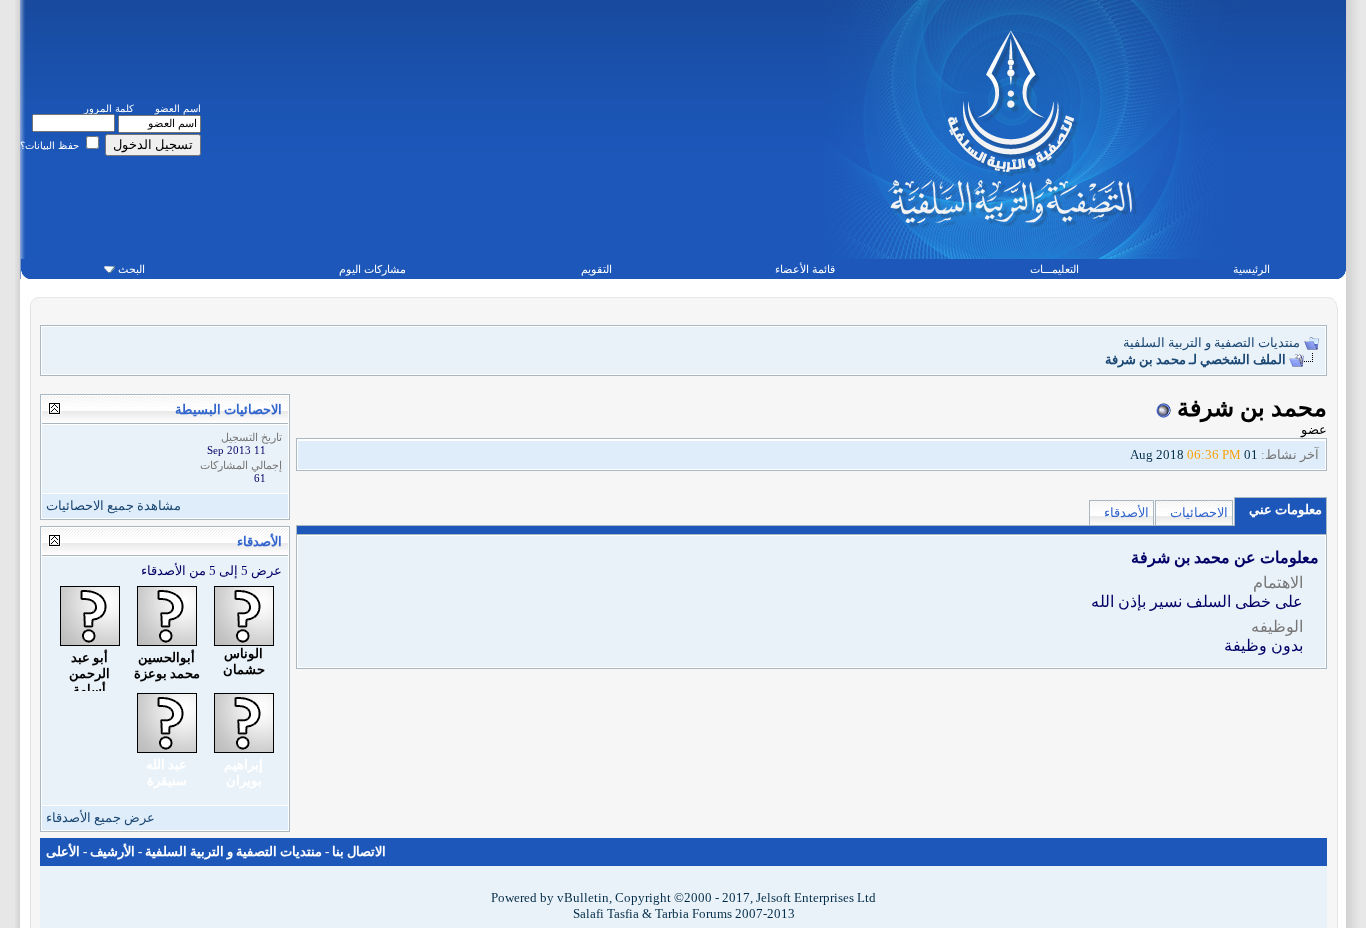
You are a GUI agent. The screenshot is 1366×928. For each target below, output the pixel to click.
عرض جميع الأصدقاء (100, 817)
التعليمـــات (1054, 269)
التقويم (596, 269)
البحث (131, 269)
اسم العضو (178, 108)
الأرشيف (112, 851)
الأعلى (63, 851)
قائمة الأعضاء (805, 269)
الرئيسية (1251, 269)
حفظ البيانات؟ (51, 145)
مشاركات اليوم (372, 269)
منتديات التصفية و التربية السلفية (1211, 342)
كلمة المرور (109, 108)
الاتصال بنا (359, 851)
